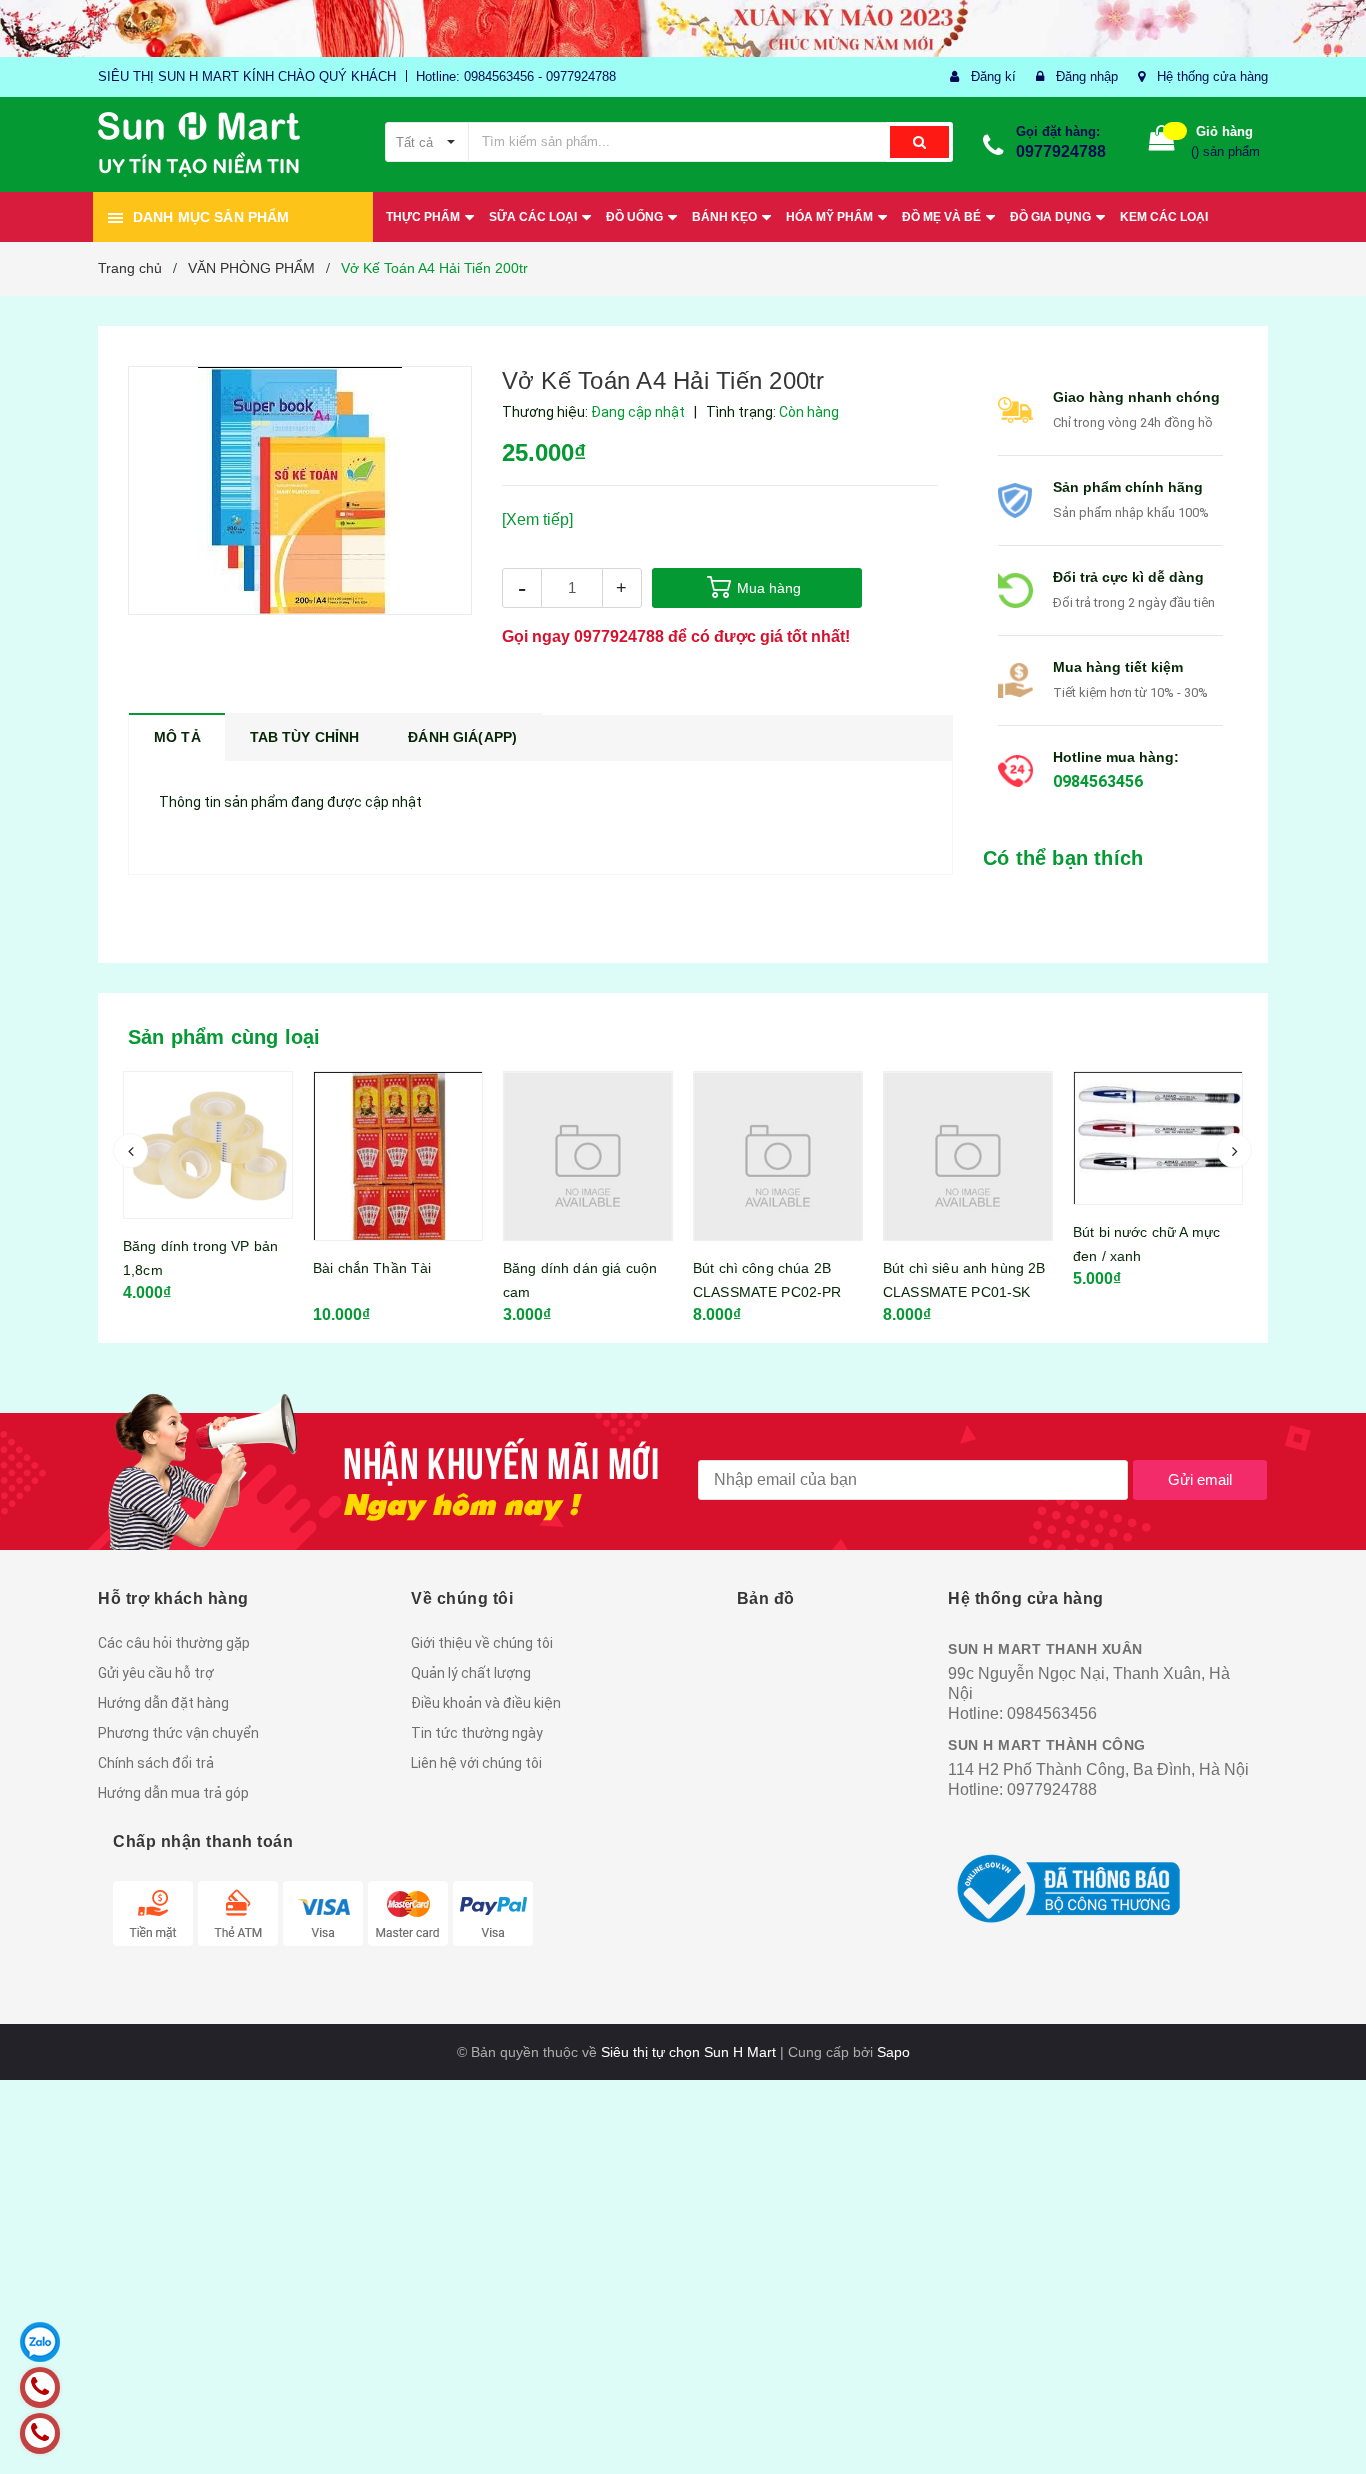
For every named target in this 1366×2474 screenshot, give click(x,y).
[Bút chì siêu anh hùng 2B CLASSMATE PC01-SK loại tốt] (968, 1156)
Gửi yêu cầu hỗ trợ (156, 1673)
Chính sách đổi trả (156, 1763)
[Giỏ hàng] (1162, 142)
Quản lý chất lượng (471, 1673)
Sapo (893, 2052)
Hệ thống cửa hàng (1212, 76)
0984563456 (1098, 781)
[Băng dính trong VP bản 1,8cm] (208, 1145)
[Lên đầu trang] (1331, 2424)
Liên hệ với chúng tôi (476, 1763)
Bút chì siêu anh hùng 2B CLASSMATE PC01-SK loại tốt (964, 1292)
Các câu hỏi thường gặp (174, 1643)
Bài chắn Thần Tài (372, 1268)
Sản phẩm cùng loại (224, 1037)
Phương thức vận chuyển (178, 1733)
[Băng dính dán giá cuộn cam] (588, 1156)
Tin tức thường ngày (477, 1733)
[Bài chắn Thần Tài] (398, 1156)
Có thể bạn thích (1063, 858)
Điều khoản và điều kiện (486, 1703)
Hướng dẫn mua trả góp (173, 1793)
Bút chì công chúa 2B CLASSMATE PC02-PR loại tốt (767, 1292)
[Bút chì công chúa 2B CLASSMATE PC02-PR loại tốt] (778, 1156)
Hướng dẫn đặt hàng (163, 1703)
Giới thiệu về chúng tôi (482, 1643)
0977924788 (1061, 151)
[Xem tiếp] (537, 519)
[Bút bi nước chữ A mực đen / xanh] (1158, 1138)
